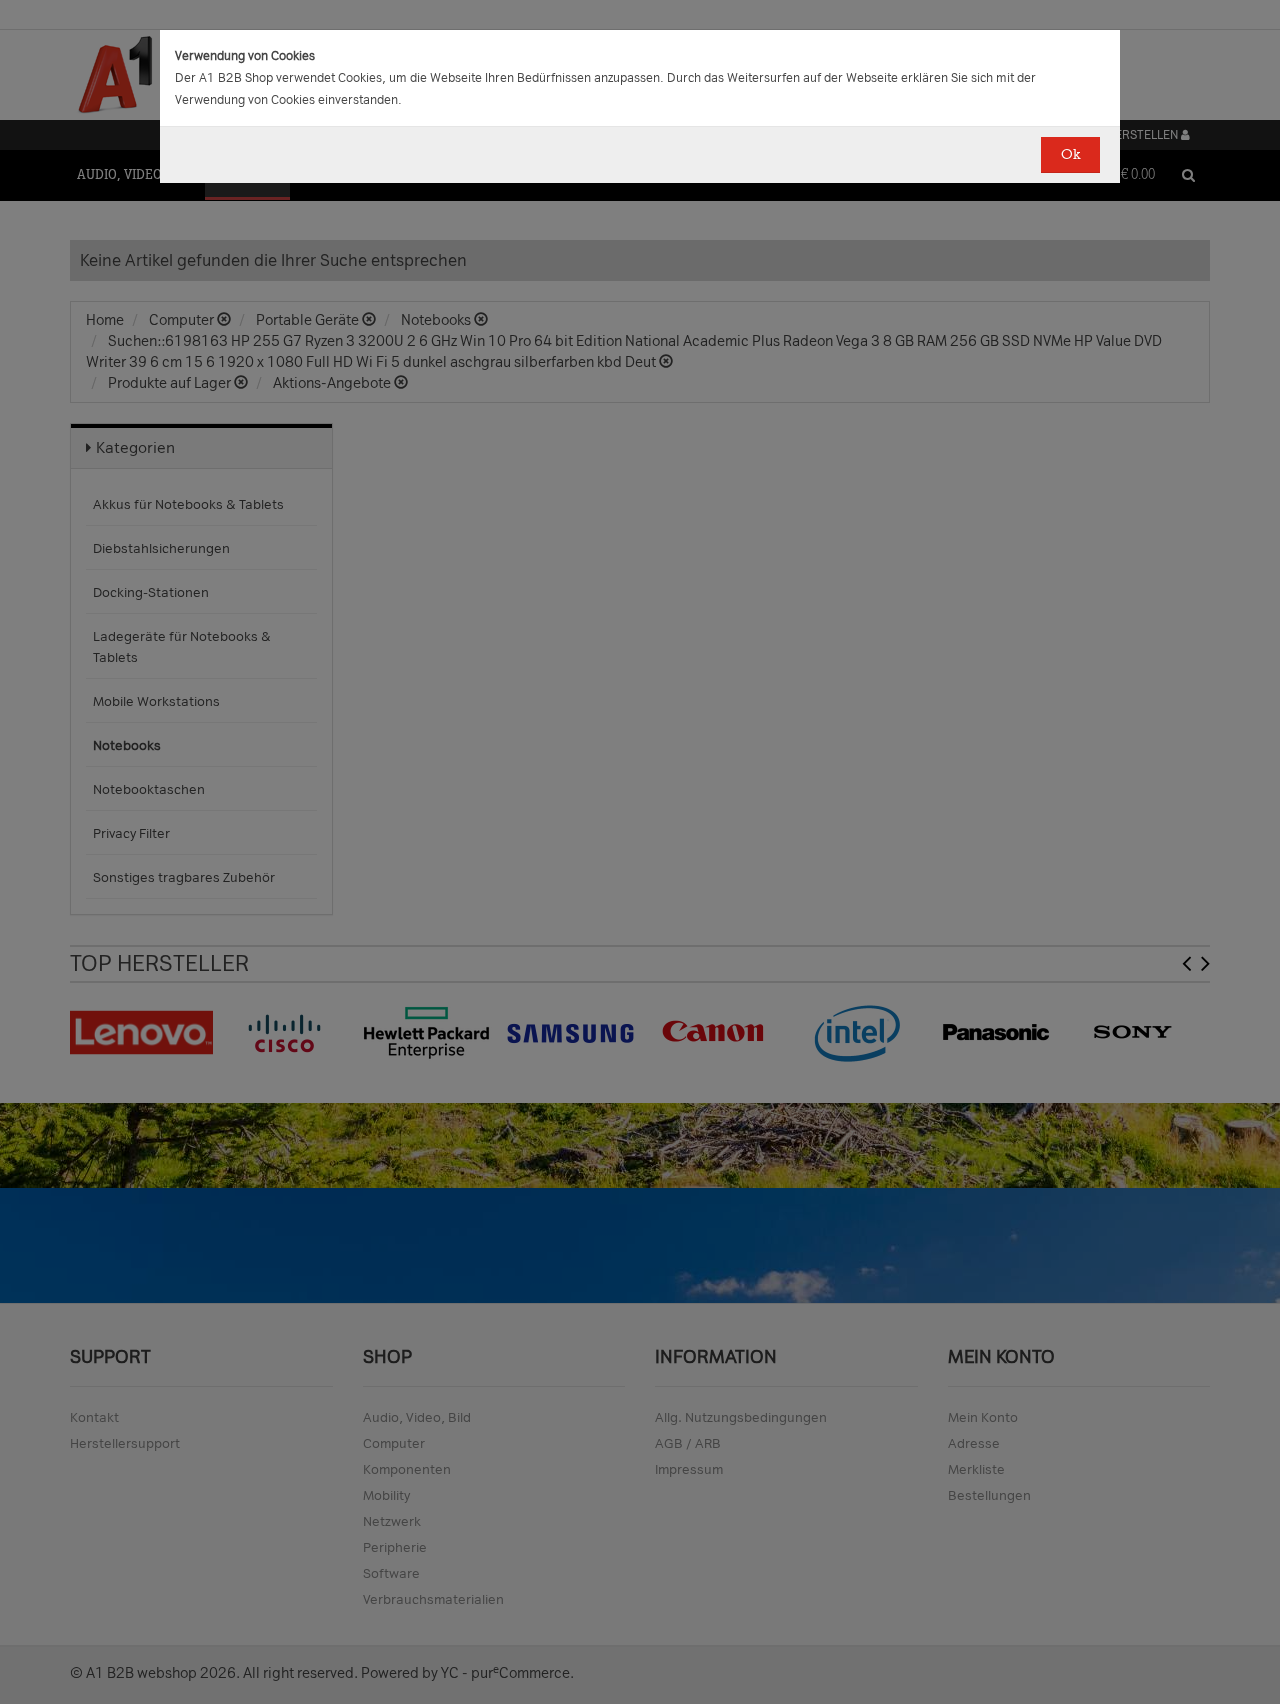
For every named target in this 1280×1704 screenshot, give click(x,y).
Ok (1070, 154)
